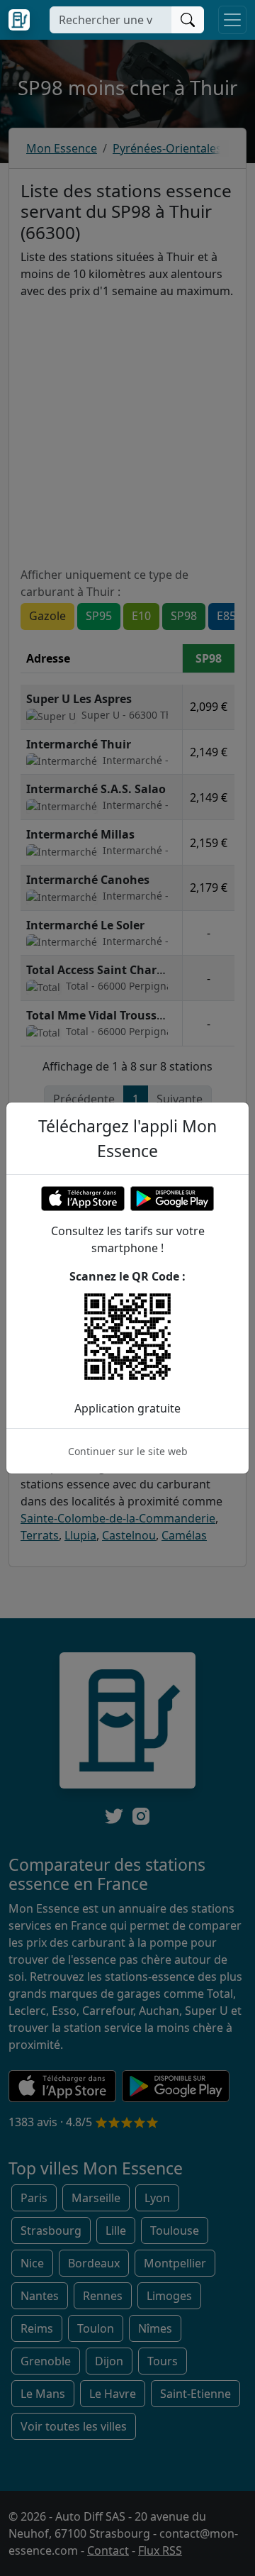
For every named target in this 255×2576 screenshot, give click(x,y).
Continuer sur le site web (128, 1451)
